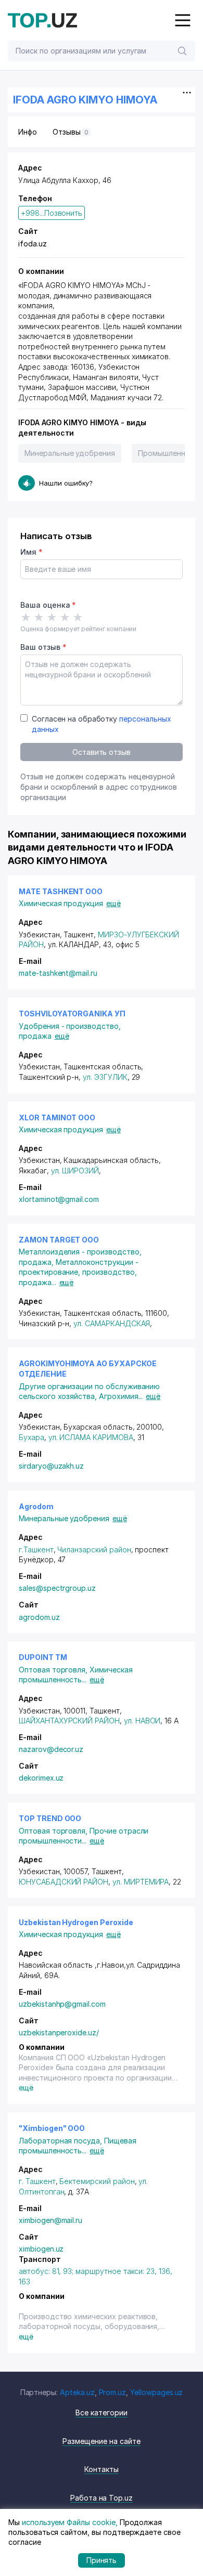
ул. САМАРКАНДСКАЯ (112, 1323)
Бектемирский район (97, 2181)
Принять (102, 2560)
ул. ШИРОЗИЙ (75, 1171)
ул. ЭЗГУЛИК (105, 1077)
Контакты (102, 2469)
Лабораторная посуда (61, 2141)
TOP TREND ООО (50, 1818)
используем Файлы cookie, (70, 2522)
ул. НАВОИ (142, 1721)
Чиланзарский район (94, 1549)
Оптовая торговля (54, 1670)
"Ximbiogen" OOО (52, 2128)
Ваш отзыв (43, 647)
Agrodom (36, 1506)
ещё (113, 903)
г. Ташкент (37, 2181)
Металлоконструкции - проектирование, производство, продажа (79, 1272)
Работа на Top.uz (102, 2498)
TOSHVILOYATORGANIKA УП (72, 1014)
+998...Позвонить (52, 213)
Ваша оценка (48, 605)
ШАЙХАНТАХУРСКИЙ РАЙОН (69, 1721)
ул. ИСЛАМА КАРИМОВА (91, 1437)
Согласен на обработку (101, 724)
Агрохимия (121, 1396)
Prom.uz (113, 2392)
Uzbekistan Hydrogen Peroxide (76, 1922)
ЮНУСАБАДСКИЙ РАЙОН (64, 1882)
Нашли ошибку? (66, 483)
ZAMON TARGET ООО (59, 1240)
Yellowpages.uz (156, 2392)
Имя (31, 552)
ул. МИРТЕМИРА (141, 1882)
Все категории (101, 2412)
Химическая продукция (61, 903)
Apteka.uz (77, 2392)
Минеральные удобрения (70, 453)
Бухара (31, 1437)
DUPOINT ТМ (43, 1657)
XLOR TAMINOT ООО (57, 1117)
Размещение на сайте (101, 2441)
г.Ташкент (36, 1549)
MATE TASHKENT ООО (61, 891)
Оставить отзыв (102, 752)
